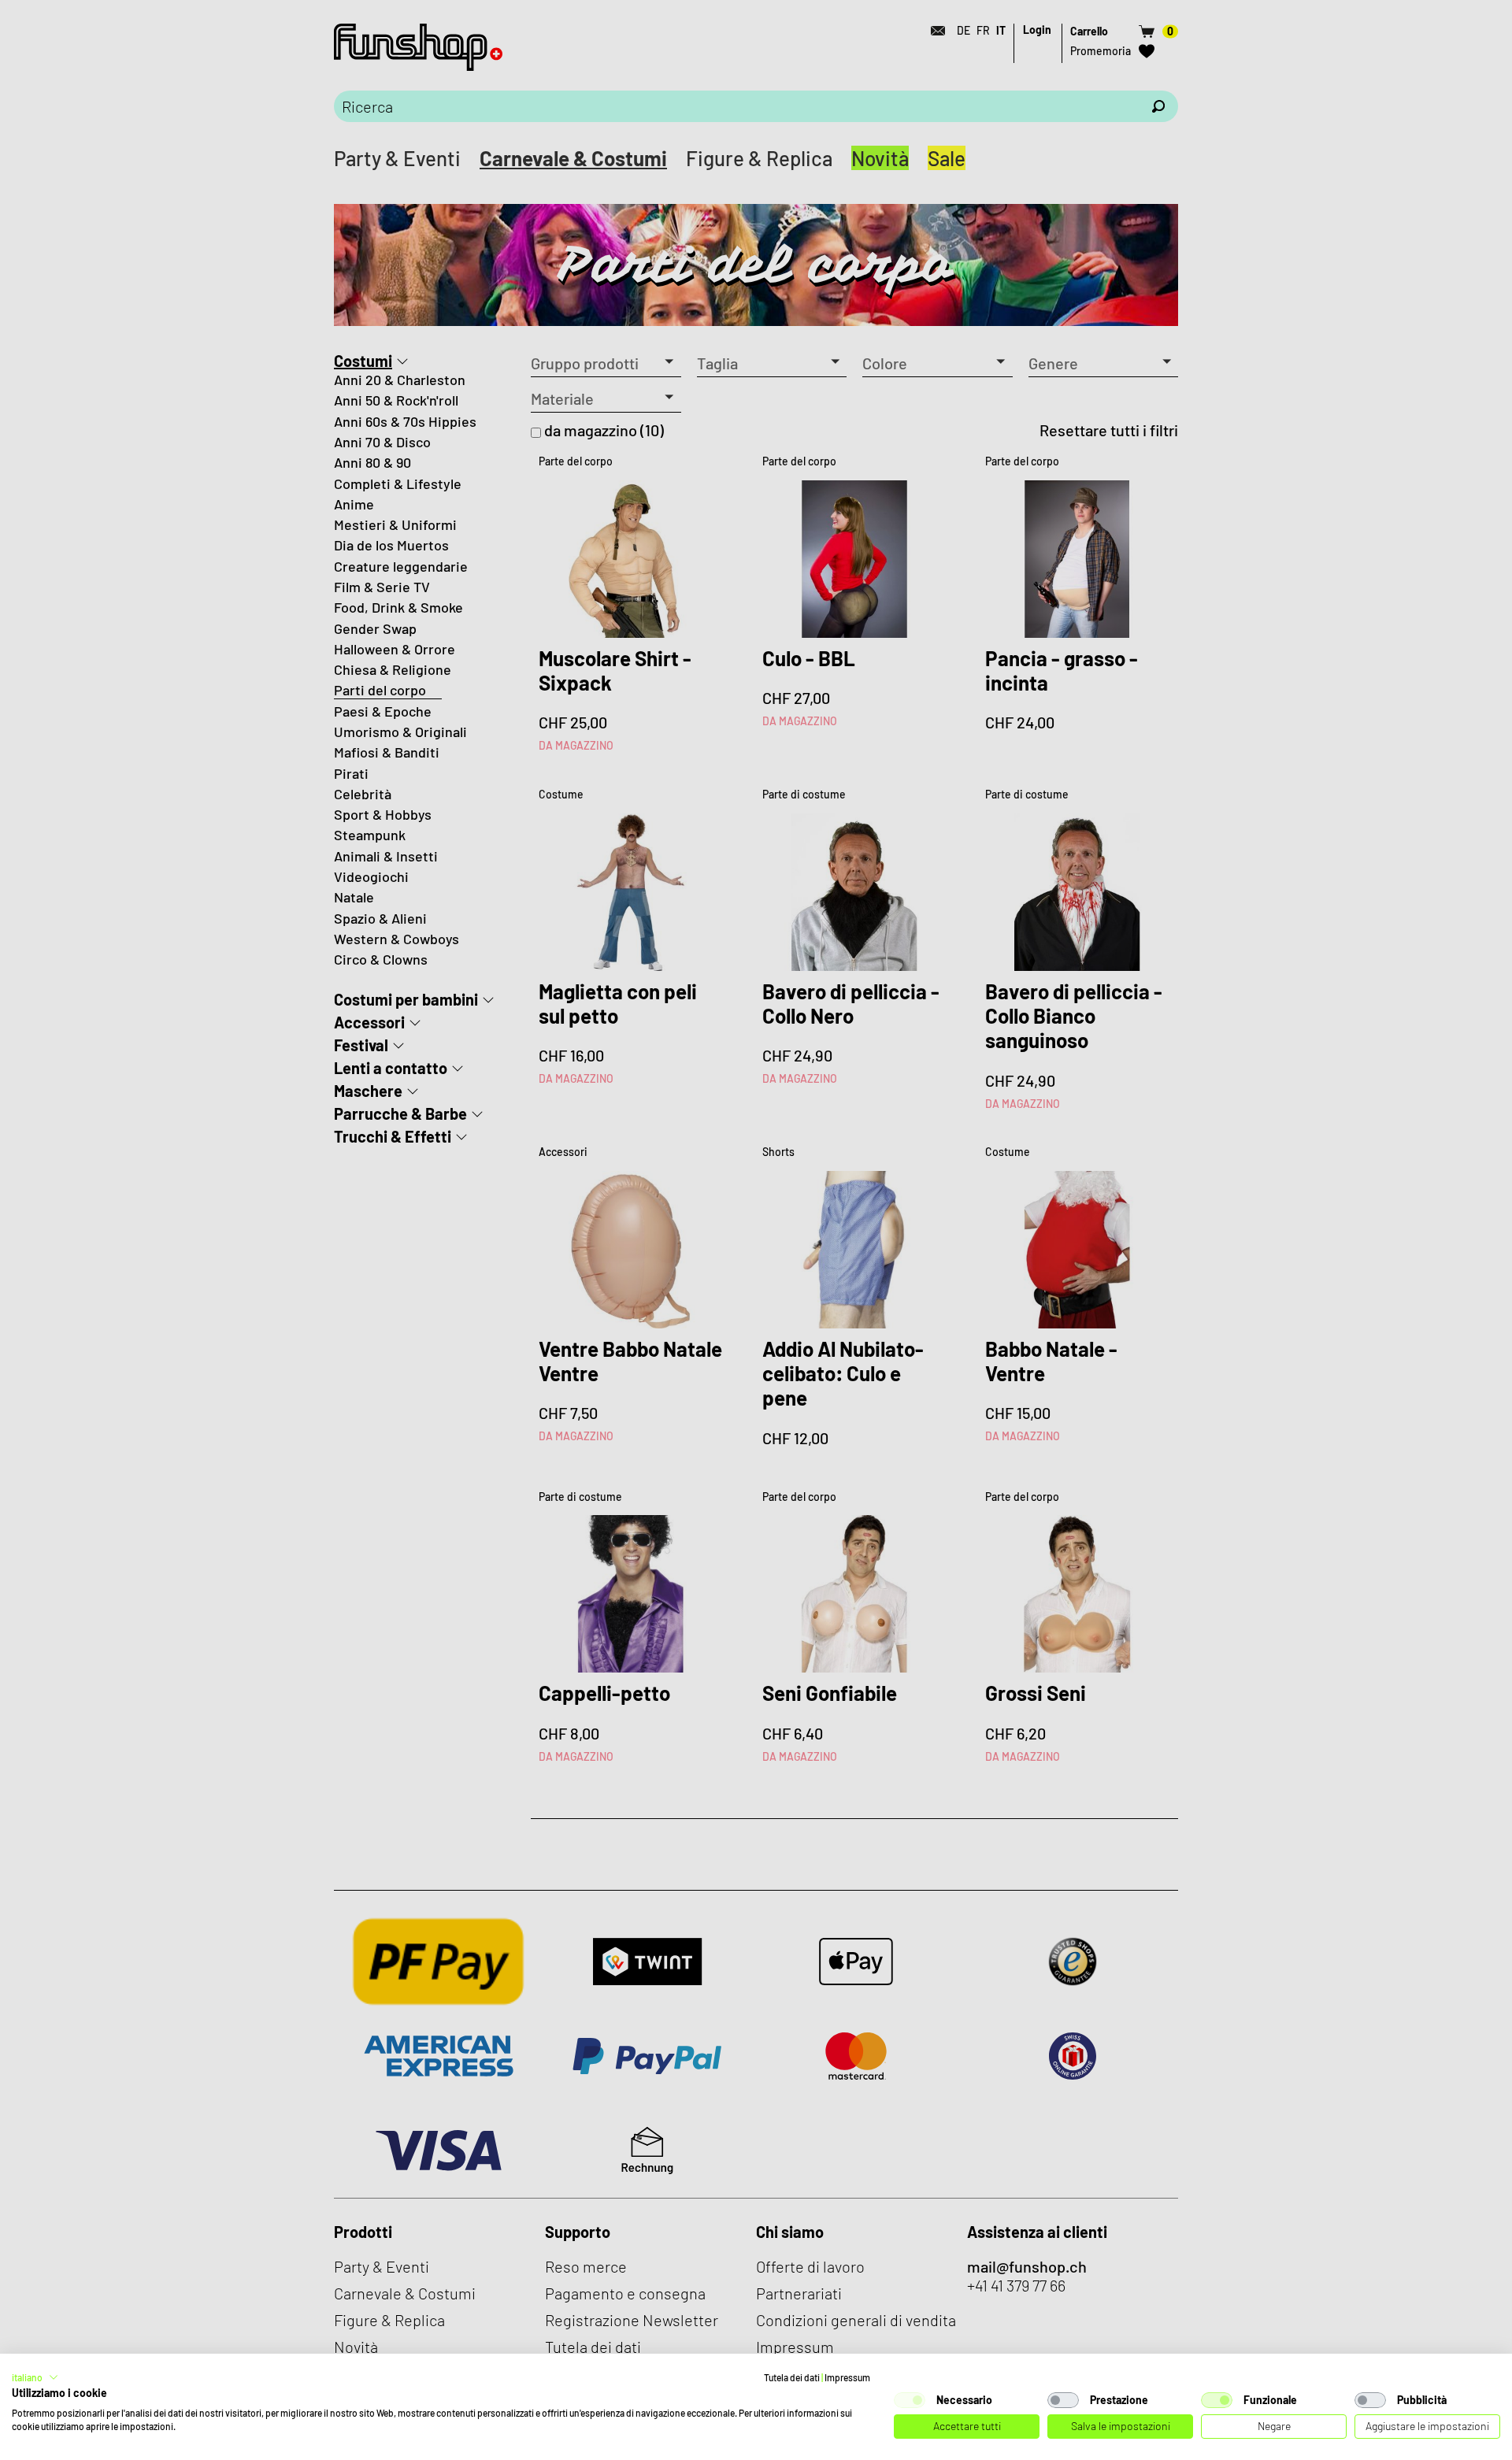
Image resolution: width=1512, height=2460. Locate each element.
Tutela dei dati (792, 2377)
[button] (35, 2377)
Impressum (847, 2377)
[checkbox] (910, 2400)
